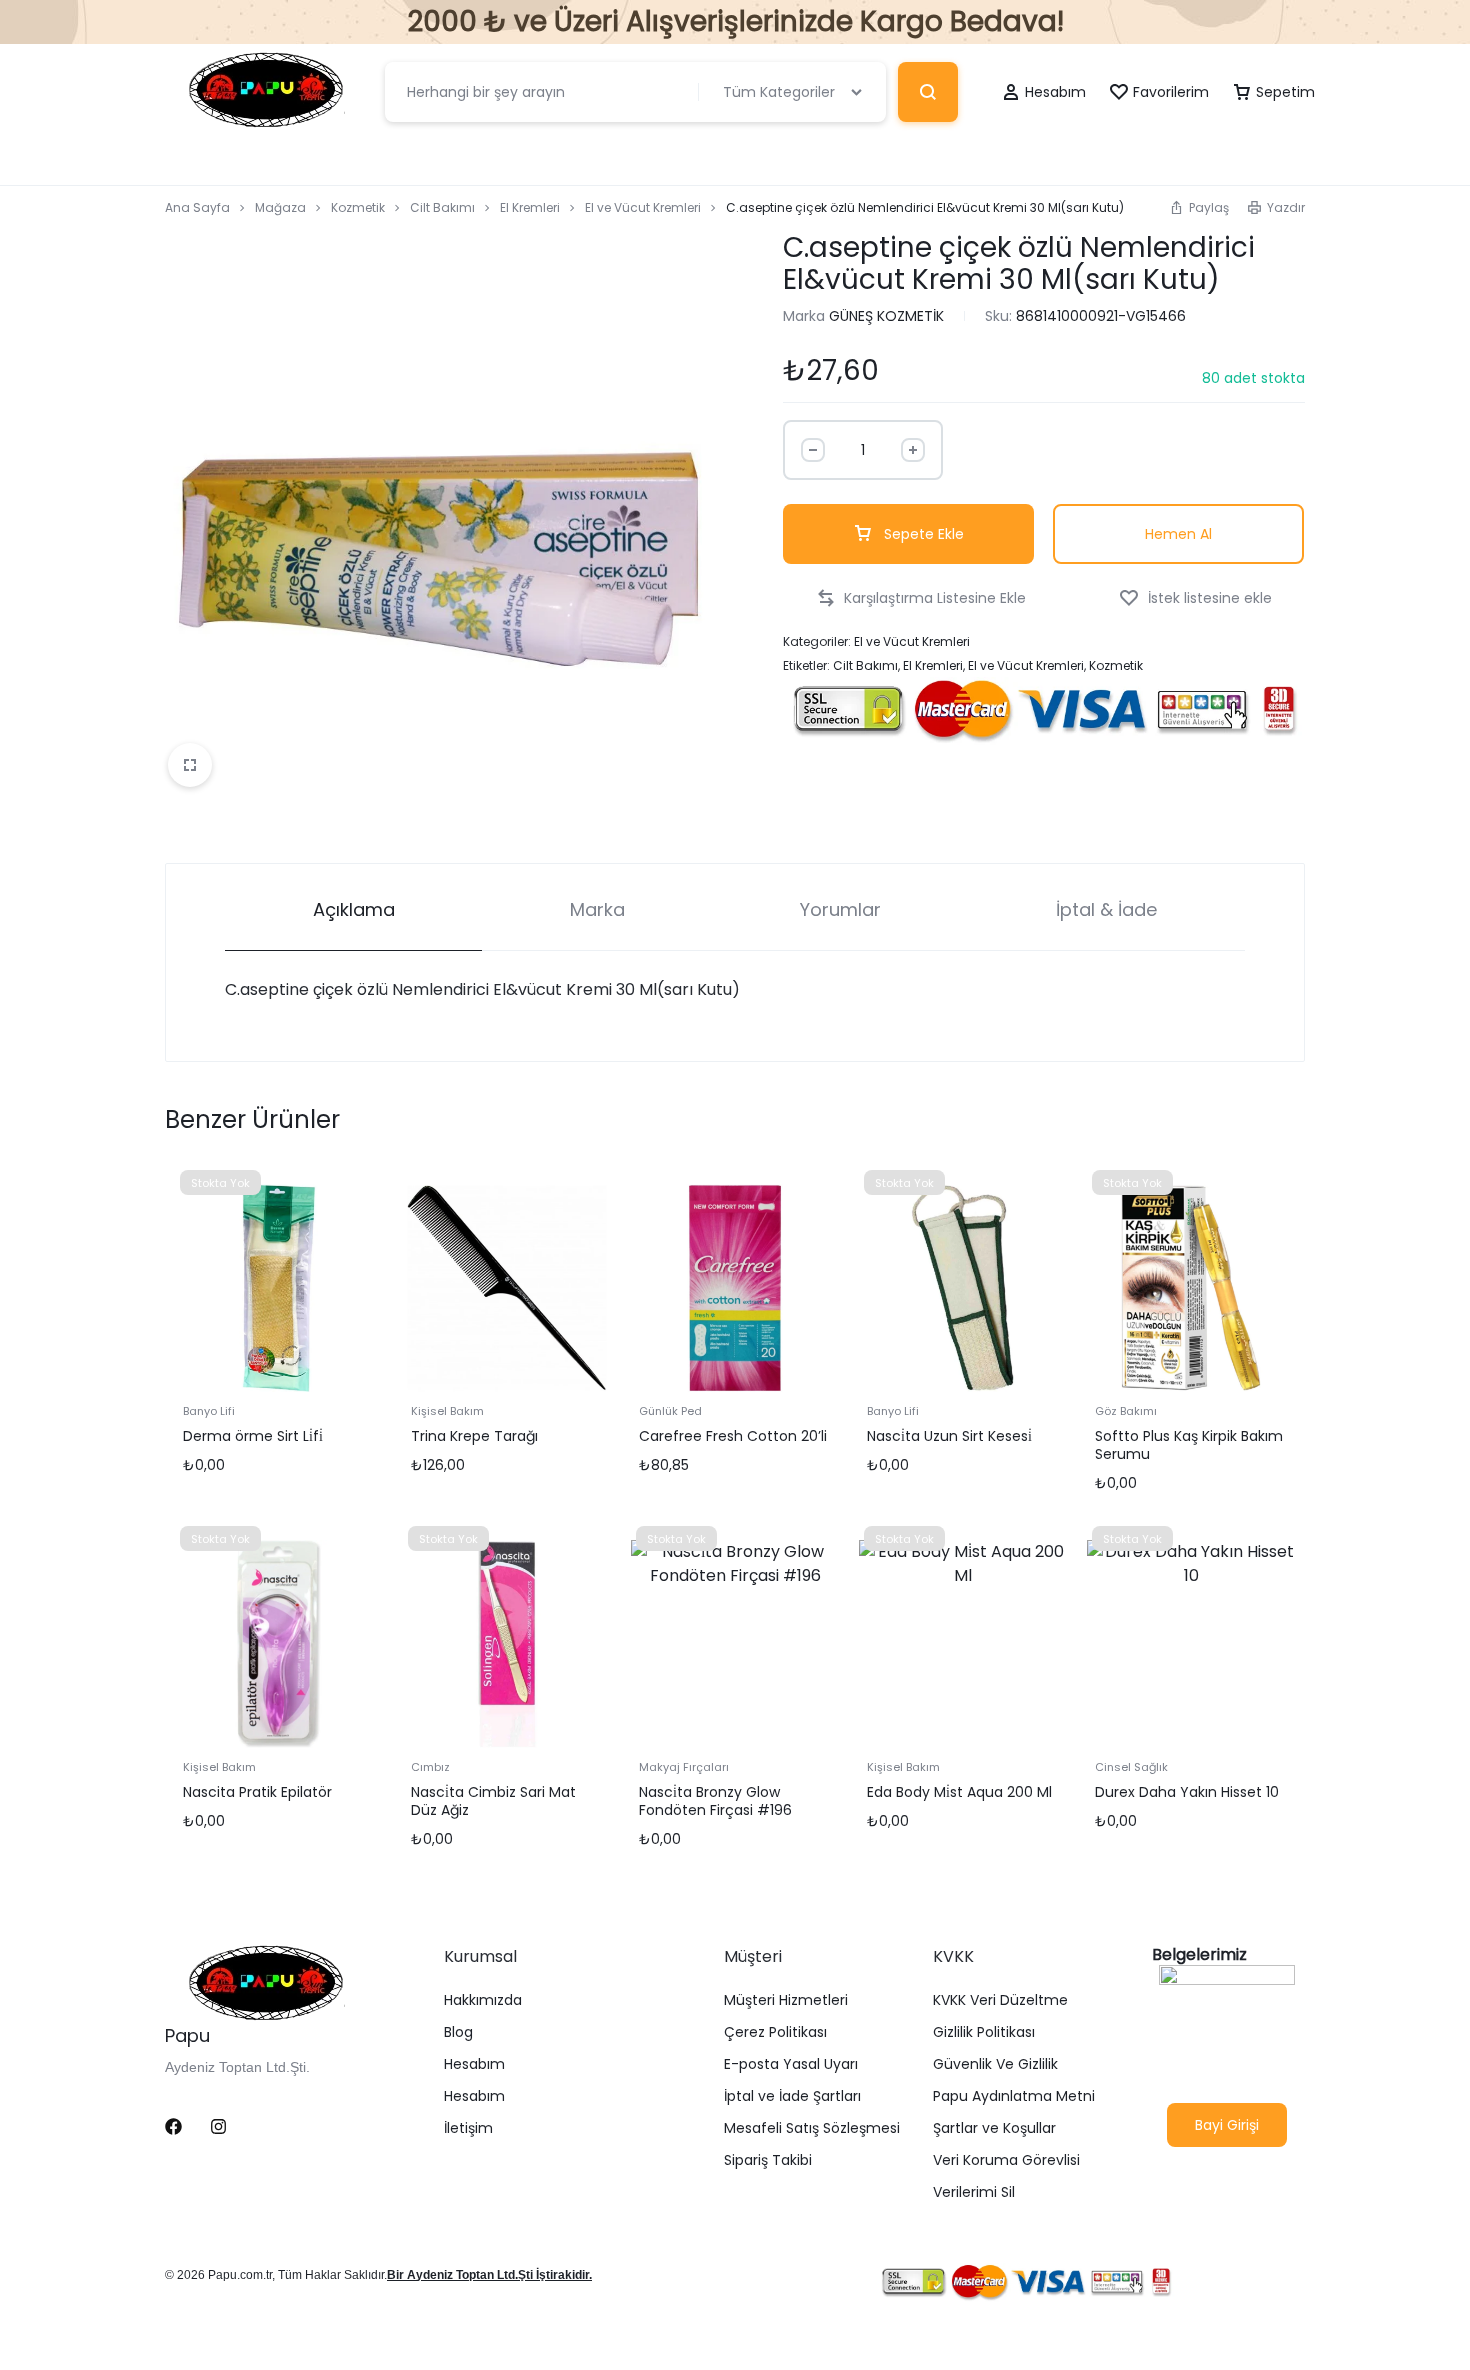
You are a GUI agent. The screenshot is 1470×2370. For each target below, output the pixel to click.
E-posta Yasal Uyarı (791, 2064)
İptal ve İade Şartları (792, 2096)
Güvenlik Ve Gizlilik (995, 2064)
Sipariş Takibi (768, 2160)
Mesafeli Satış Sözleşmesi (812, 2128)
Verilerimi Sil (974, 2192)
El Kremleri (530, 207)
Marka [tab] (597, 909)
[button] (1199, 207)
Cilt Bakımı (442, 207)
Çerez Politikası (775, 2032)
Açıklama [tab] (354, 909)
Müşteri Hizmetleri (786, 2000)
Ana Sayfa (197, 207)
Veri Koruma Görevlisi (1006, 2160)
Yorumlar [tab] (840, 909)
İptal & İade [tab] (1106, 909)
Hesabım (474, 2064)
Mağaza (280, 207)
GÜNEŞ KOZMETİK (886, 316)
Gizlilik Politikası (984, 2032)
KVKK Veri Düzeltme (1000, 2000)
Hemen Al (1178, 534)
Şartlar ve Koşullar (994, 2128)
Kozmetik (358, 207)
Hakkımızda (483, 2000)
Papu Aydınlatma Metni (1014, 2096)
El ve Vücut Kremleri (643, 207)
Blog (458, 2032)
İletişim (468, 2128)
